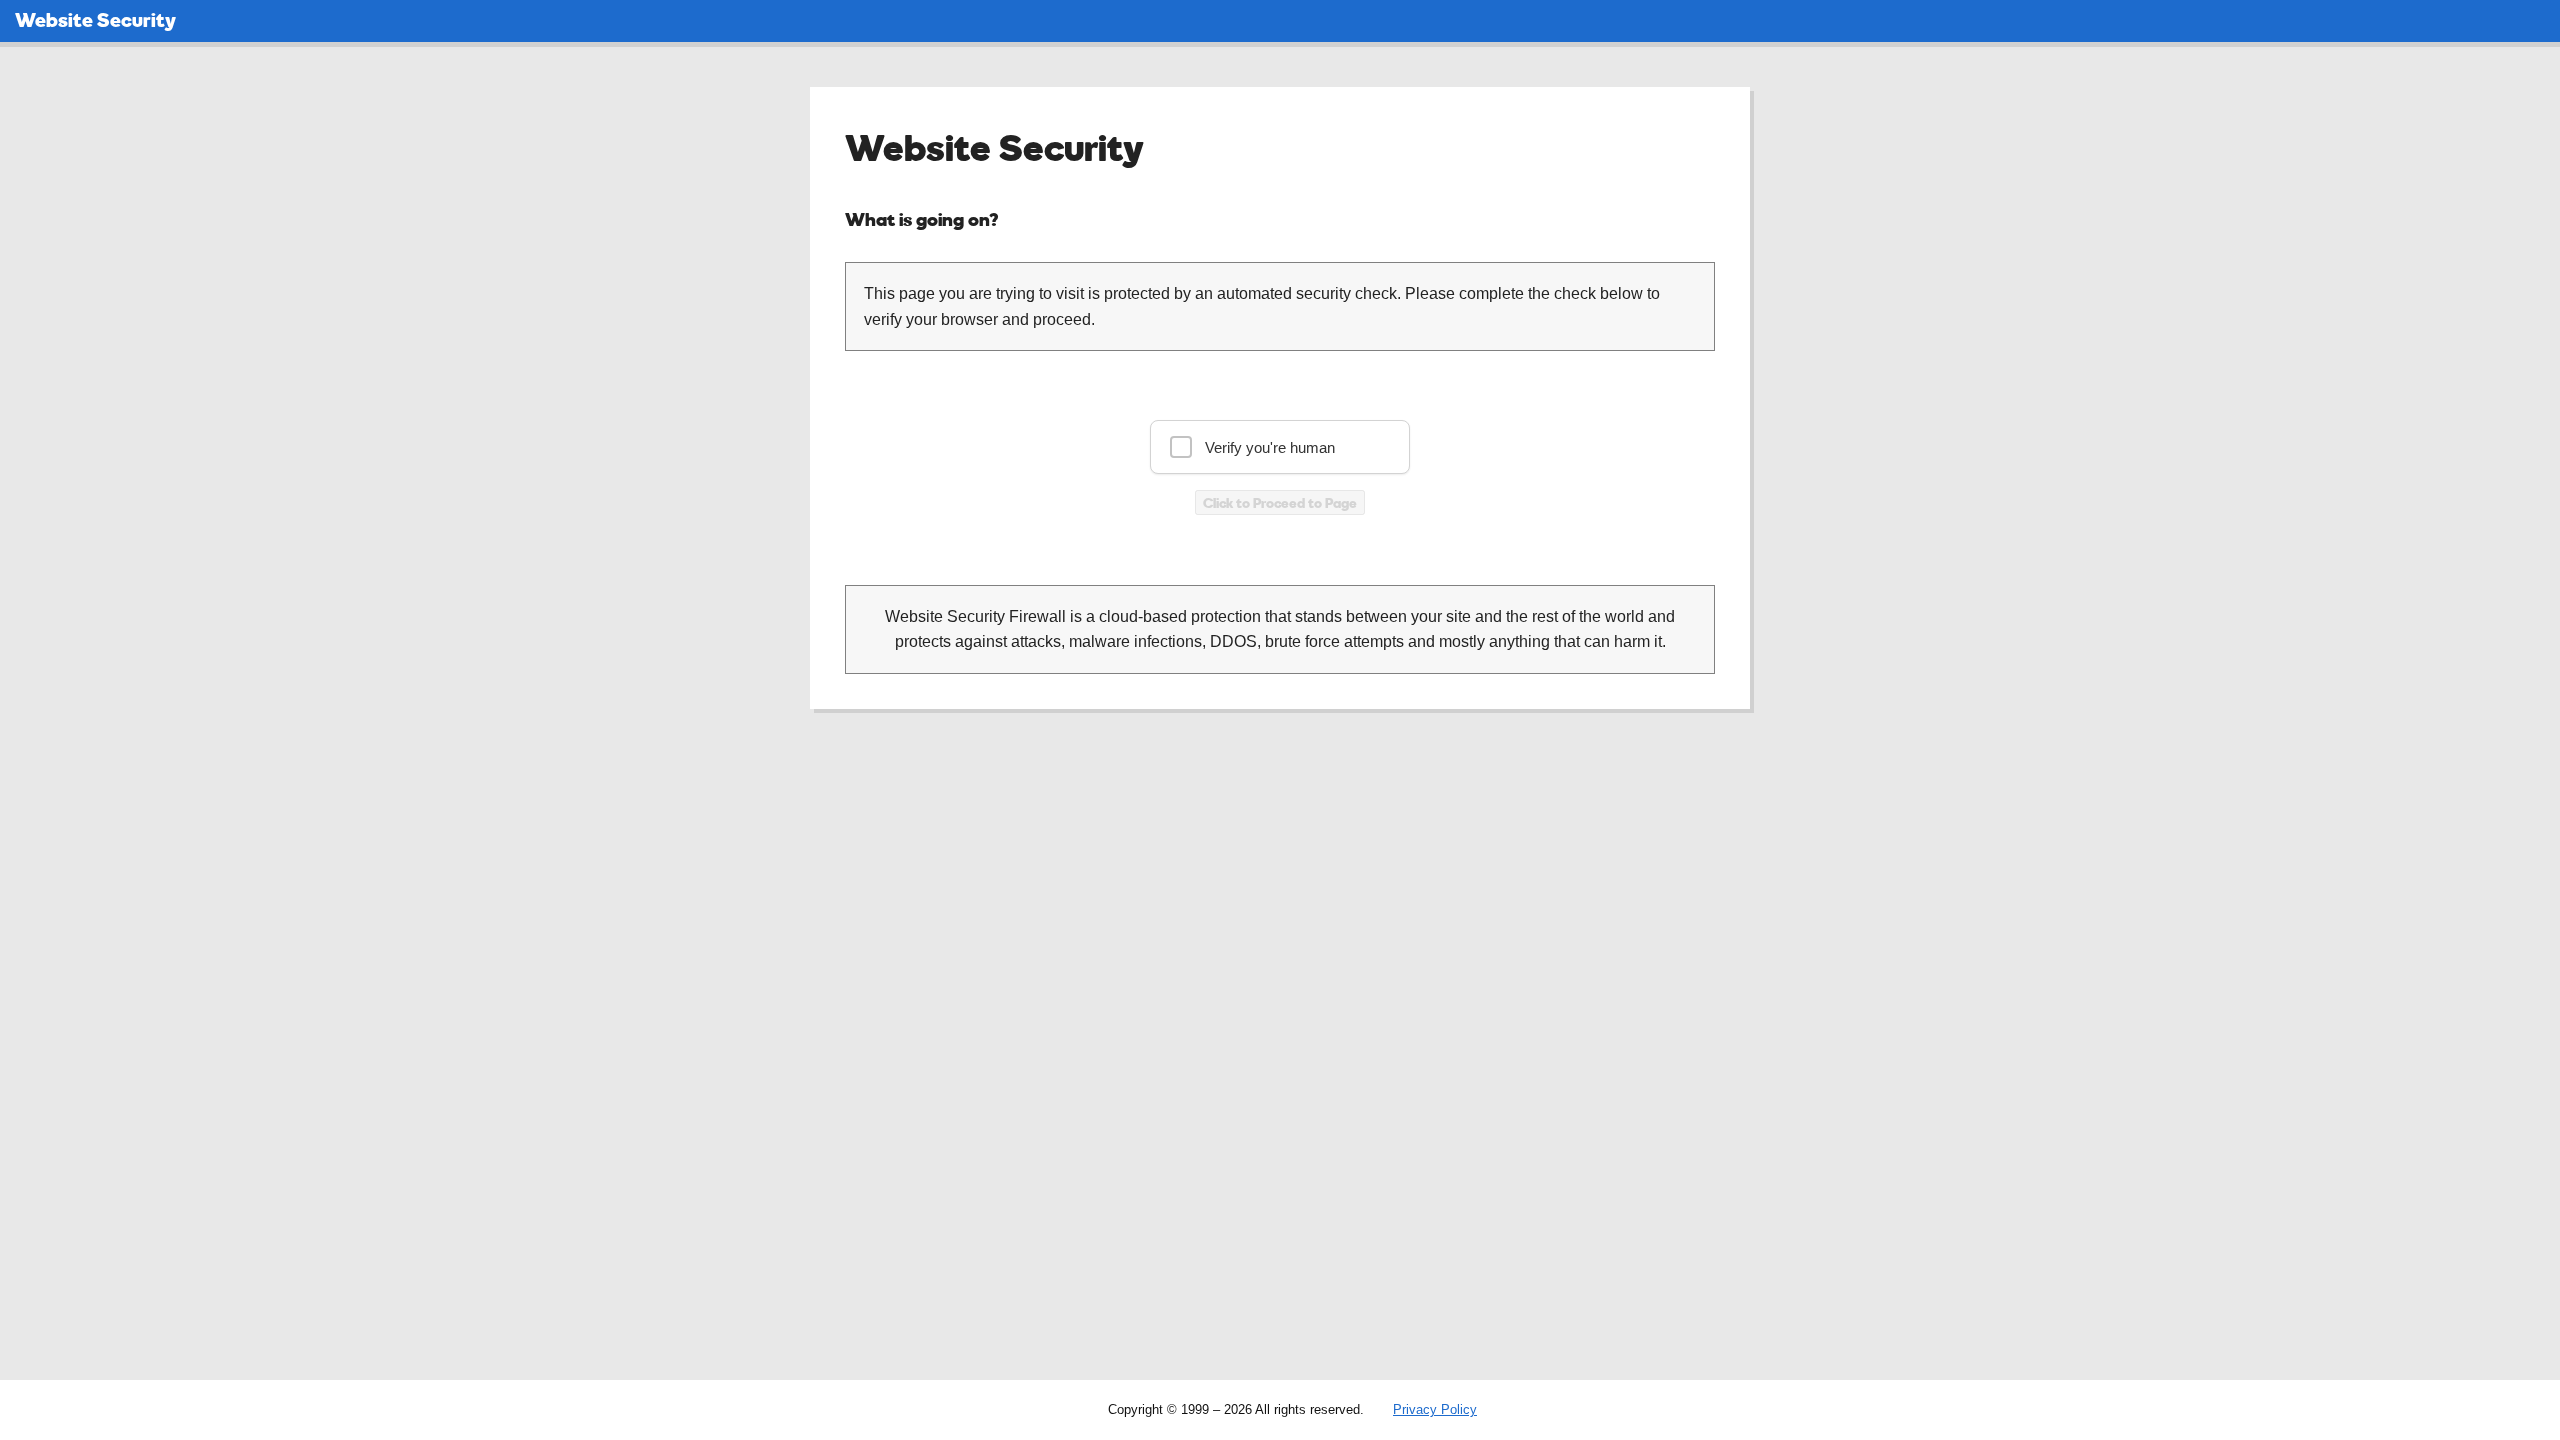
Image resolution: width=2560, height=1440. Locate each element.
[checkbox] (1280, 447)
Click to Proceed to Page (1280, 502)
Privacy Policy (1435, 1409)
